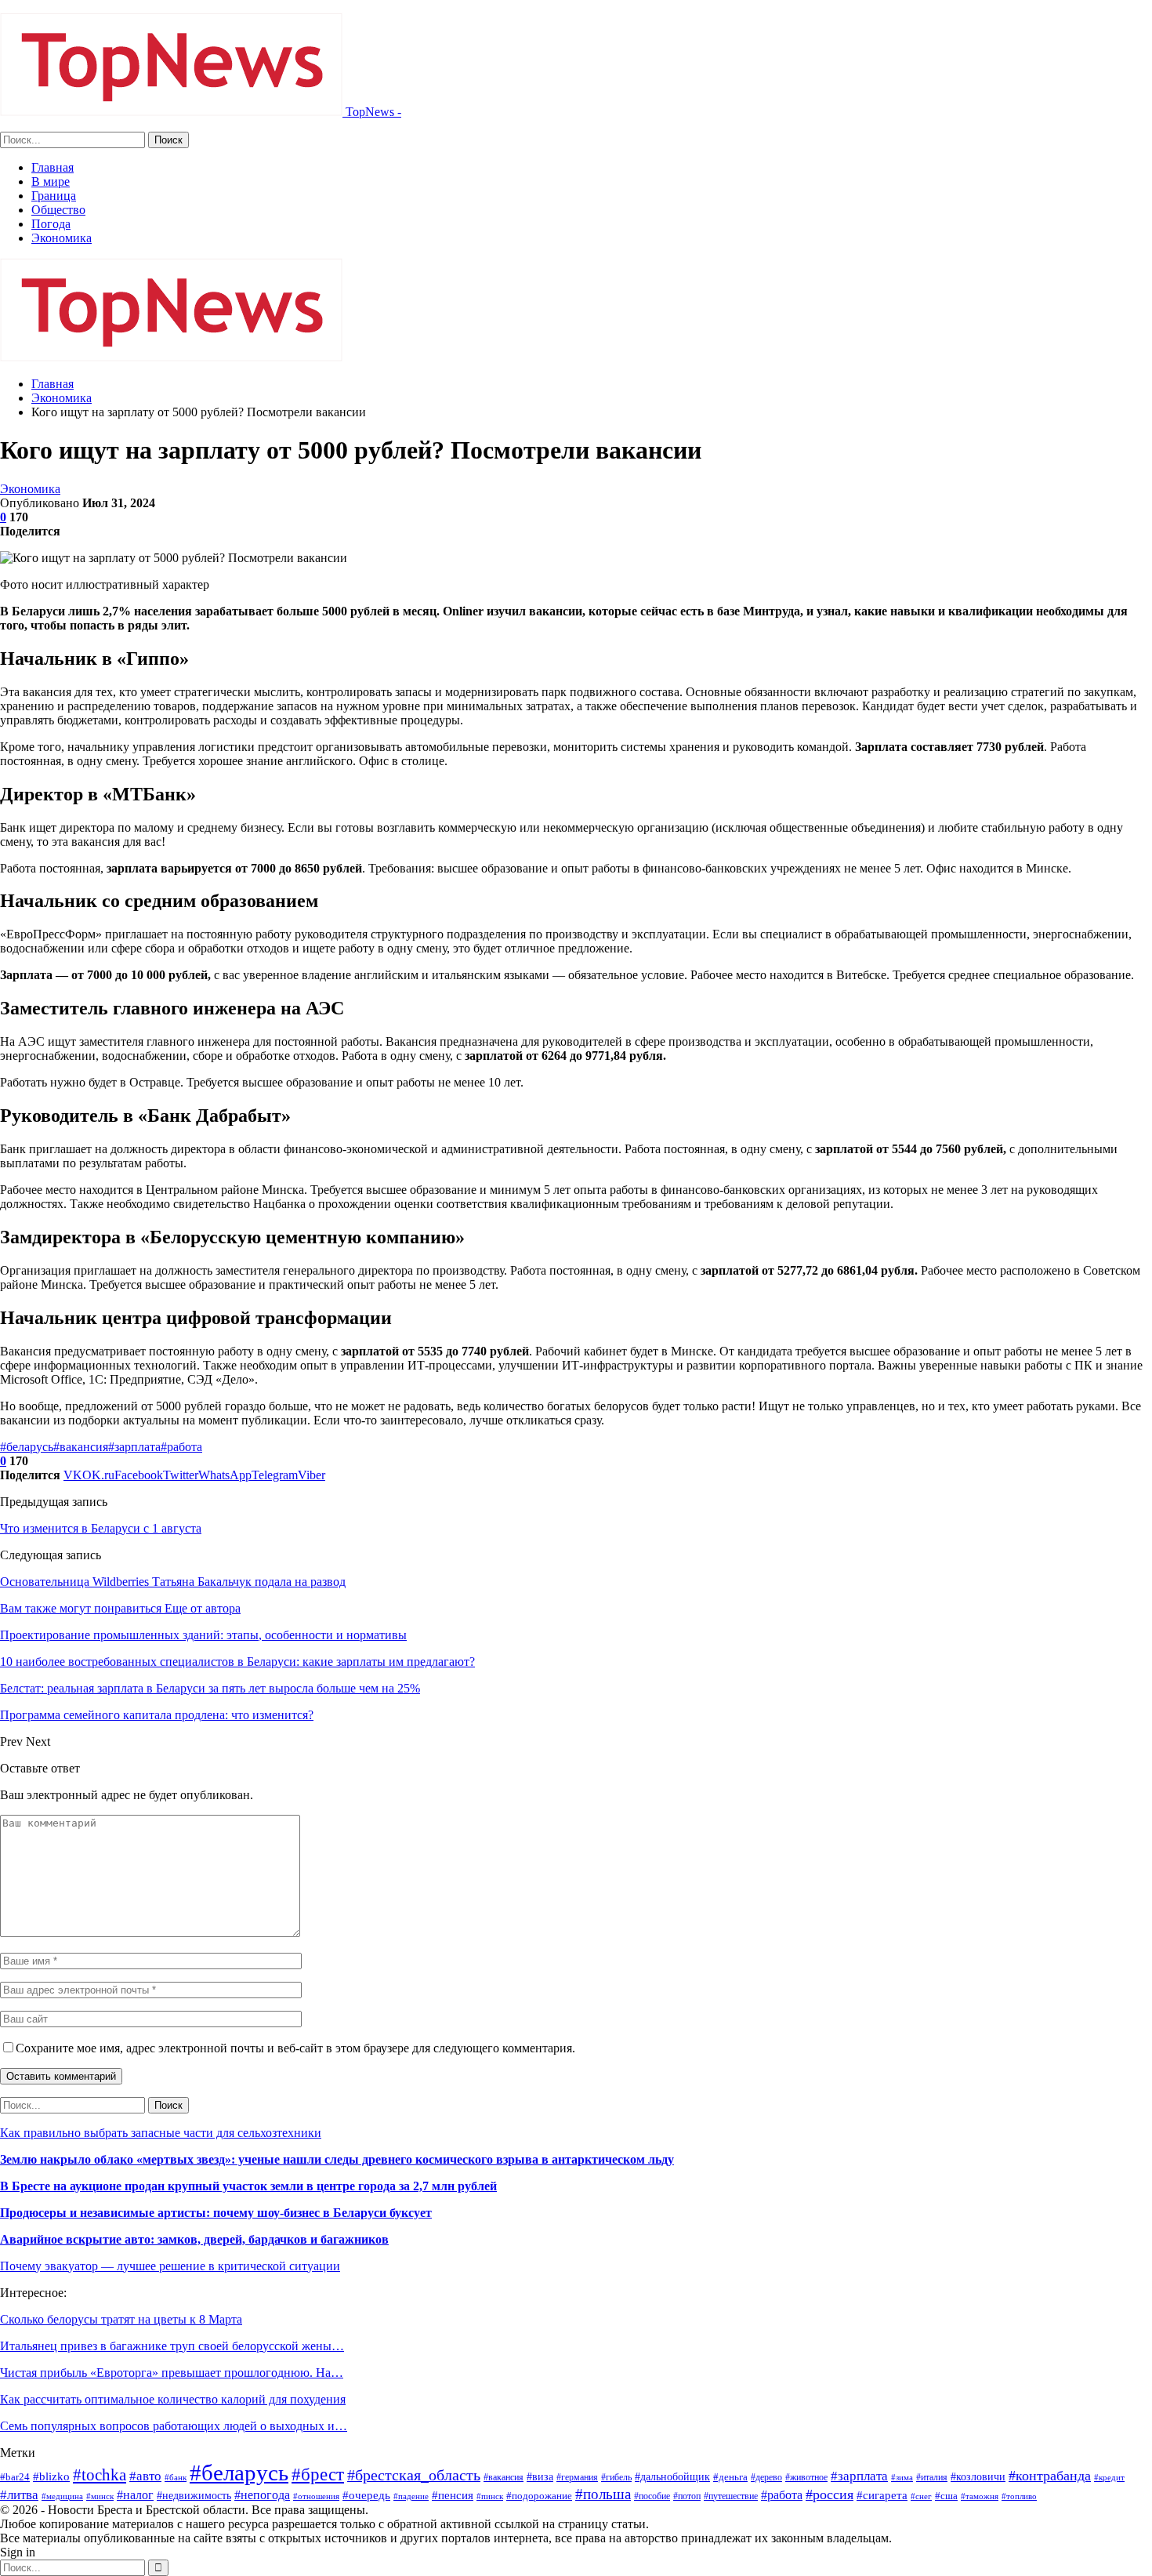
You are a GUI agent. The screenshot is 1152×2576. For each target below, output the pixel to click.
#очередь (366, 2495)
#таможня (980, 2496)
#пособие (652, 2496)
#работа (181, 1447)
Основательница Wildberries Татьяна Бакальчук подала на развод (173, 1582)
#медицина (62, 2496)
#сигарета (882, 2495)
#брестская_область (414, 2475)
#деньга (730, 2477)
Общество (58, 210)
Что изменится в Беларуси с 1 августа (101, 1528)
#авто (145, 2476)
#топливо (1019, 2496)
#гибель (616, 2477)
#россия (830, 2494)
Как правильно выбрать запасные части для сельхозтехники (161, 2133)
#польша (603, 2494)
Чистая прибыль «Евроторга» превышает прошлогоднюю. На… (172, 2373)
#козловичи (978, 2477)
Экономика (62, 238)
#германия (577, 2477)
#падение (411, 2496)
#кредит (1109, 2477)
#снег (921, 2496)
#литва (19, 2495)
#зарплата (134, 1447)
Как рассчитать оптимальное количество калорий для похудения (173, 2399)
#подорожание (539, 2496)
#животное (806, 2477)
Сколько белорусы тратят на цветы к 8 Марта (121, 2319)
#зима (902, 2477)
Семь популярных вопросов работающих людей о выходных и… (174, 2426)
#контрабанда (1050, 2476)
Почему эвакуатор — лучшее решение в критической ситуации (170, 2266)
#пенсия (453, 2495)
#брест (318, 2474)
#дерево (766, 2477)
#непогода (262, 2495)
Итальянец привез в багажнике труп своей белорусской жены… (172, 2346)
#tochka (100, 2474)
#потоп (687, 2496)
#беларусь (27, 1447)
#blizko (51, 2476)
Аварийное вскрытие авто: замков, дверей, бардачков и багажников (194, 2239)
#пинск (490, 2496)
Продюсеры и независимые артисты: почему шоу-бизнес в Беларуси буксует (216, 2213)
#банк (176, 2477)
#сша (946, 2496)
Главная (53, 167)
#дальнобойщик (672, 2476)
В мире (51, 181)
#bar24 (15, 2477)
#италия (932, 2477)
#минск (100, 2496)
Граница (54, 196)
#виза (540, 2477)
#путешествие (731, 2496)
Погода (51, 224)
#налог (135, 2495)
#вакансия (81, 1447)
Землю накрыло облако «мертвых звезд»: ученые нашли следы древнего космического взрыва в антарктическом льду (337, 2159)
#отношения (316, 2496)
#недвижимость (194, 2496)
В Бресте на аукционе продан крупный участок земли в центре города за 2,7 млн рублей (248, 2186)
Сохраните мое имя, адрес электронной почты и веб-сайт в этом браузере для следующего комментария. (295, 2048)
